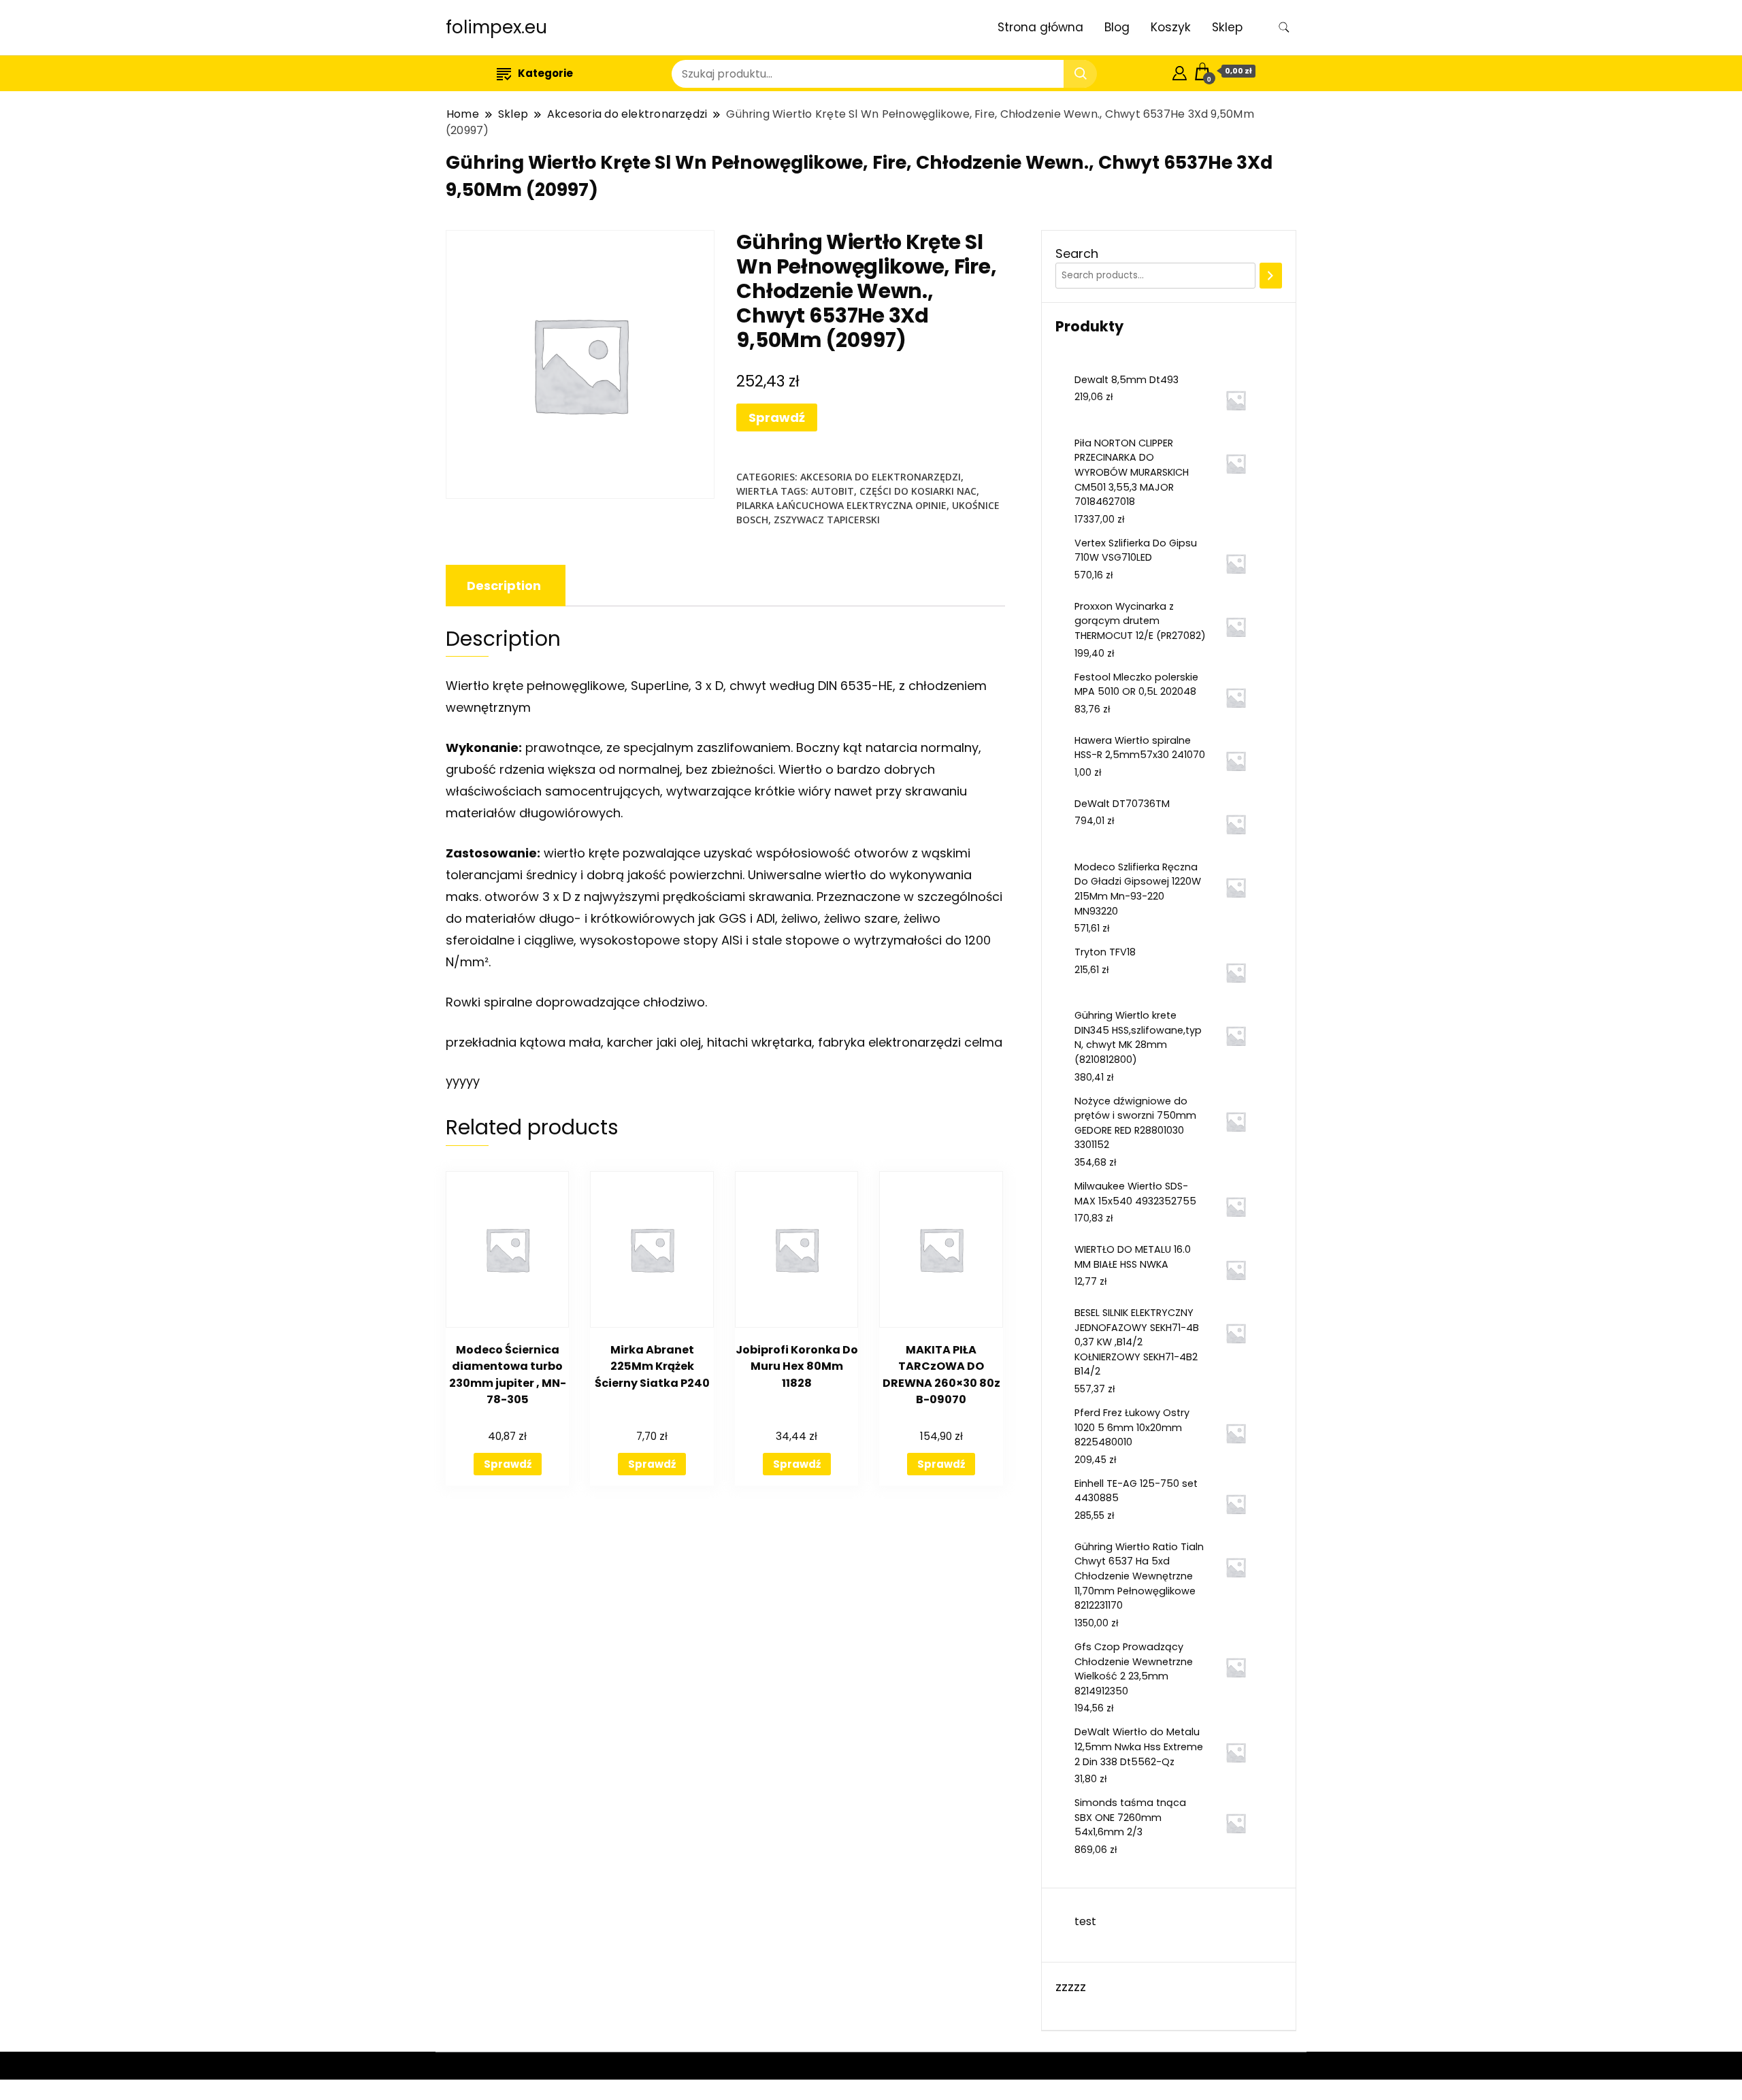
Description (504, 586)
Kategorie (545, 73)
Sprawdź (777, 417)
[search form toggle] (1284, 28)
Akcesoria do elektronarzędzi (881, 477)
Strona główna (1040, 27)
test (1085, 1921)
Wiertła (757, 491)
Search (1077, 253)
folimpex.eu (496, 27)
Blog (1117, 27)
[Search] (1271, 276)
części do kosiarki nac (918, 491)
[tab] (504, 586)
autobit (833, 491)
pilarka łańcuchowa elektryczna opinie (841, 505)
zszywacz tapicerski (827, 520)
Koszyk (1171, 27)
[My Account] (1180, 71)
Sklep (1227, 27)
